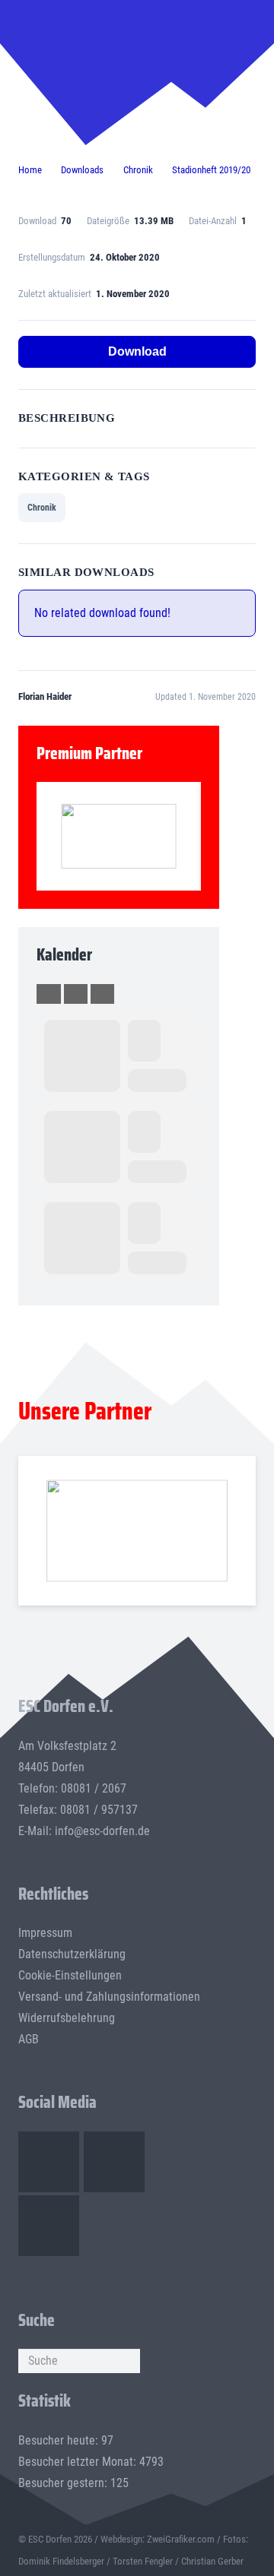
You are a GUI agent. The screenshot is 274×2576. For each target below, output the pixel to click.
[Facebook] (49, 2162)
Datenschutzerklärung (72, 1954)
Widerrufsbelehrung (67, 2018)
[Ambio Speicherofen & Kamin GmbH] (137, 1531)
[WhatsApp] (49, 2226)
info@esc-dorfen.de (102, 1831)
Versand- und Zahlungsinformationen (109, 1997)
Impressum (45, 1933)
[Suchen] (128, 2361)
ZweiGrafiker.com (181, 2539)
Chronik (42, 508)
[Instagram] (114, 2162)
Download (137, 351)
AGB (29, 2039)
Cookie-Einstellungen (70, 1975)
